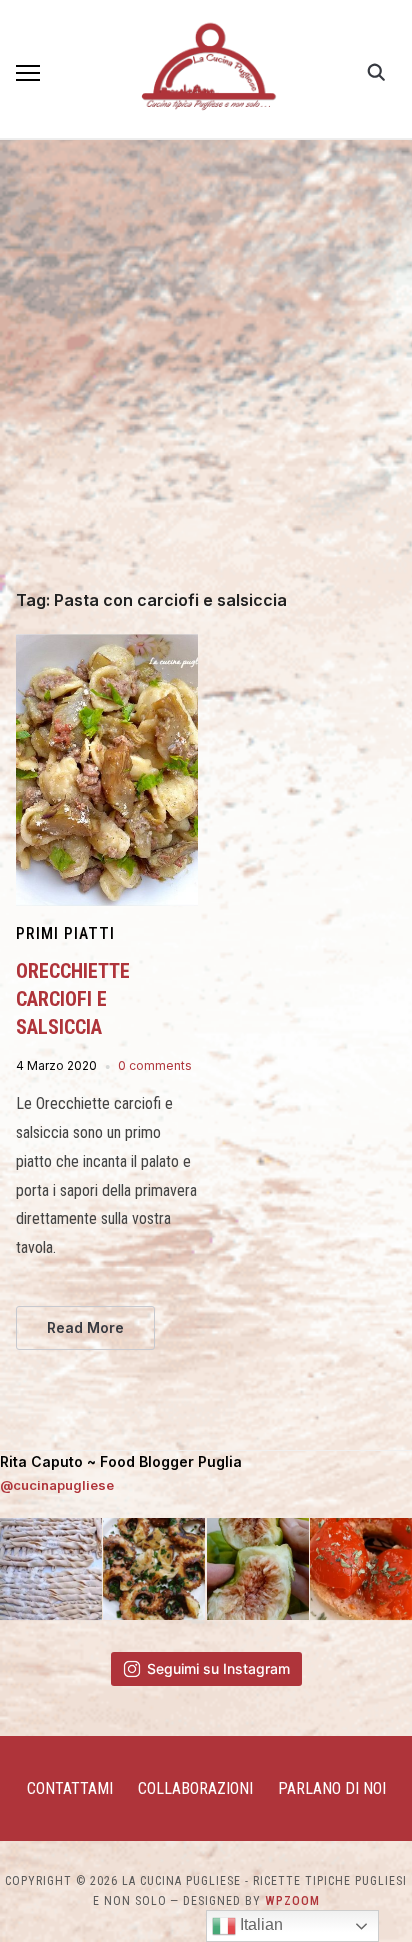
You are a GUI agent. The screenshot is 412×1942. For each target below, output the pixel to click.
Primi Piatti (65, 933)
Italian (259, 1924)
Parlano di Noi (332, 1788)
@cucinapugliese (57, 1485)
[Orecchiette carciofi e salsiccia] (107, 646)
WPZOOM (292, 1901)
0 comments (155, 1065)
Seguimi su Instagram (218, 1668)
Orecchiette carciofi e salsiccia (73, 999)
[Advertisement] (206, 376)
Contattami (70, 1788)
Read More (85, 1327)
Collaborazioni (195, 1788)
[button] (28, 73)
